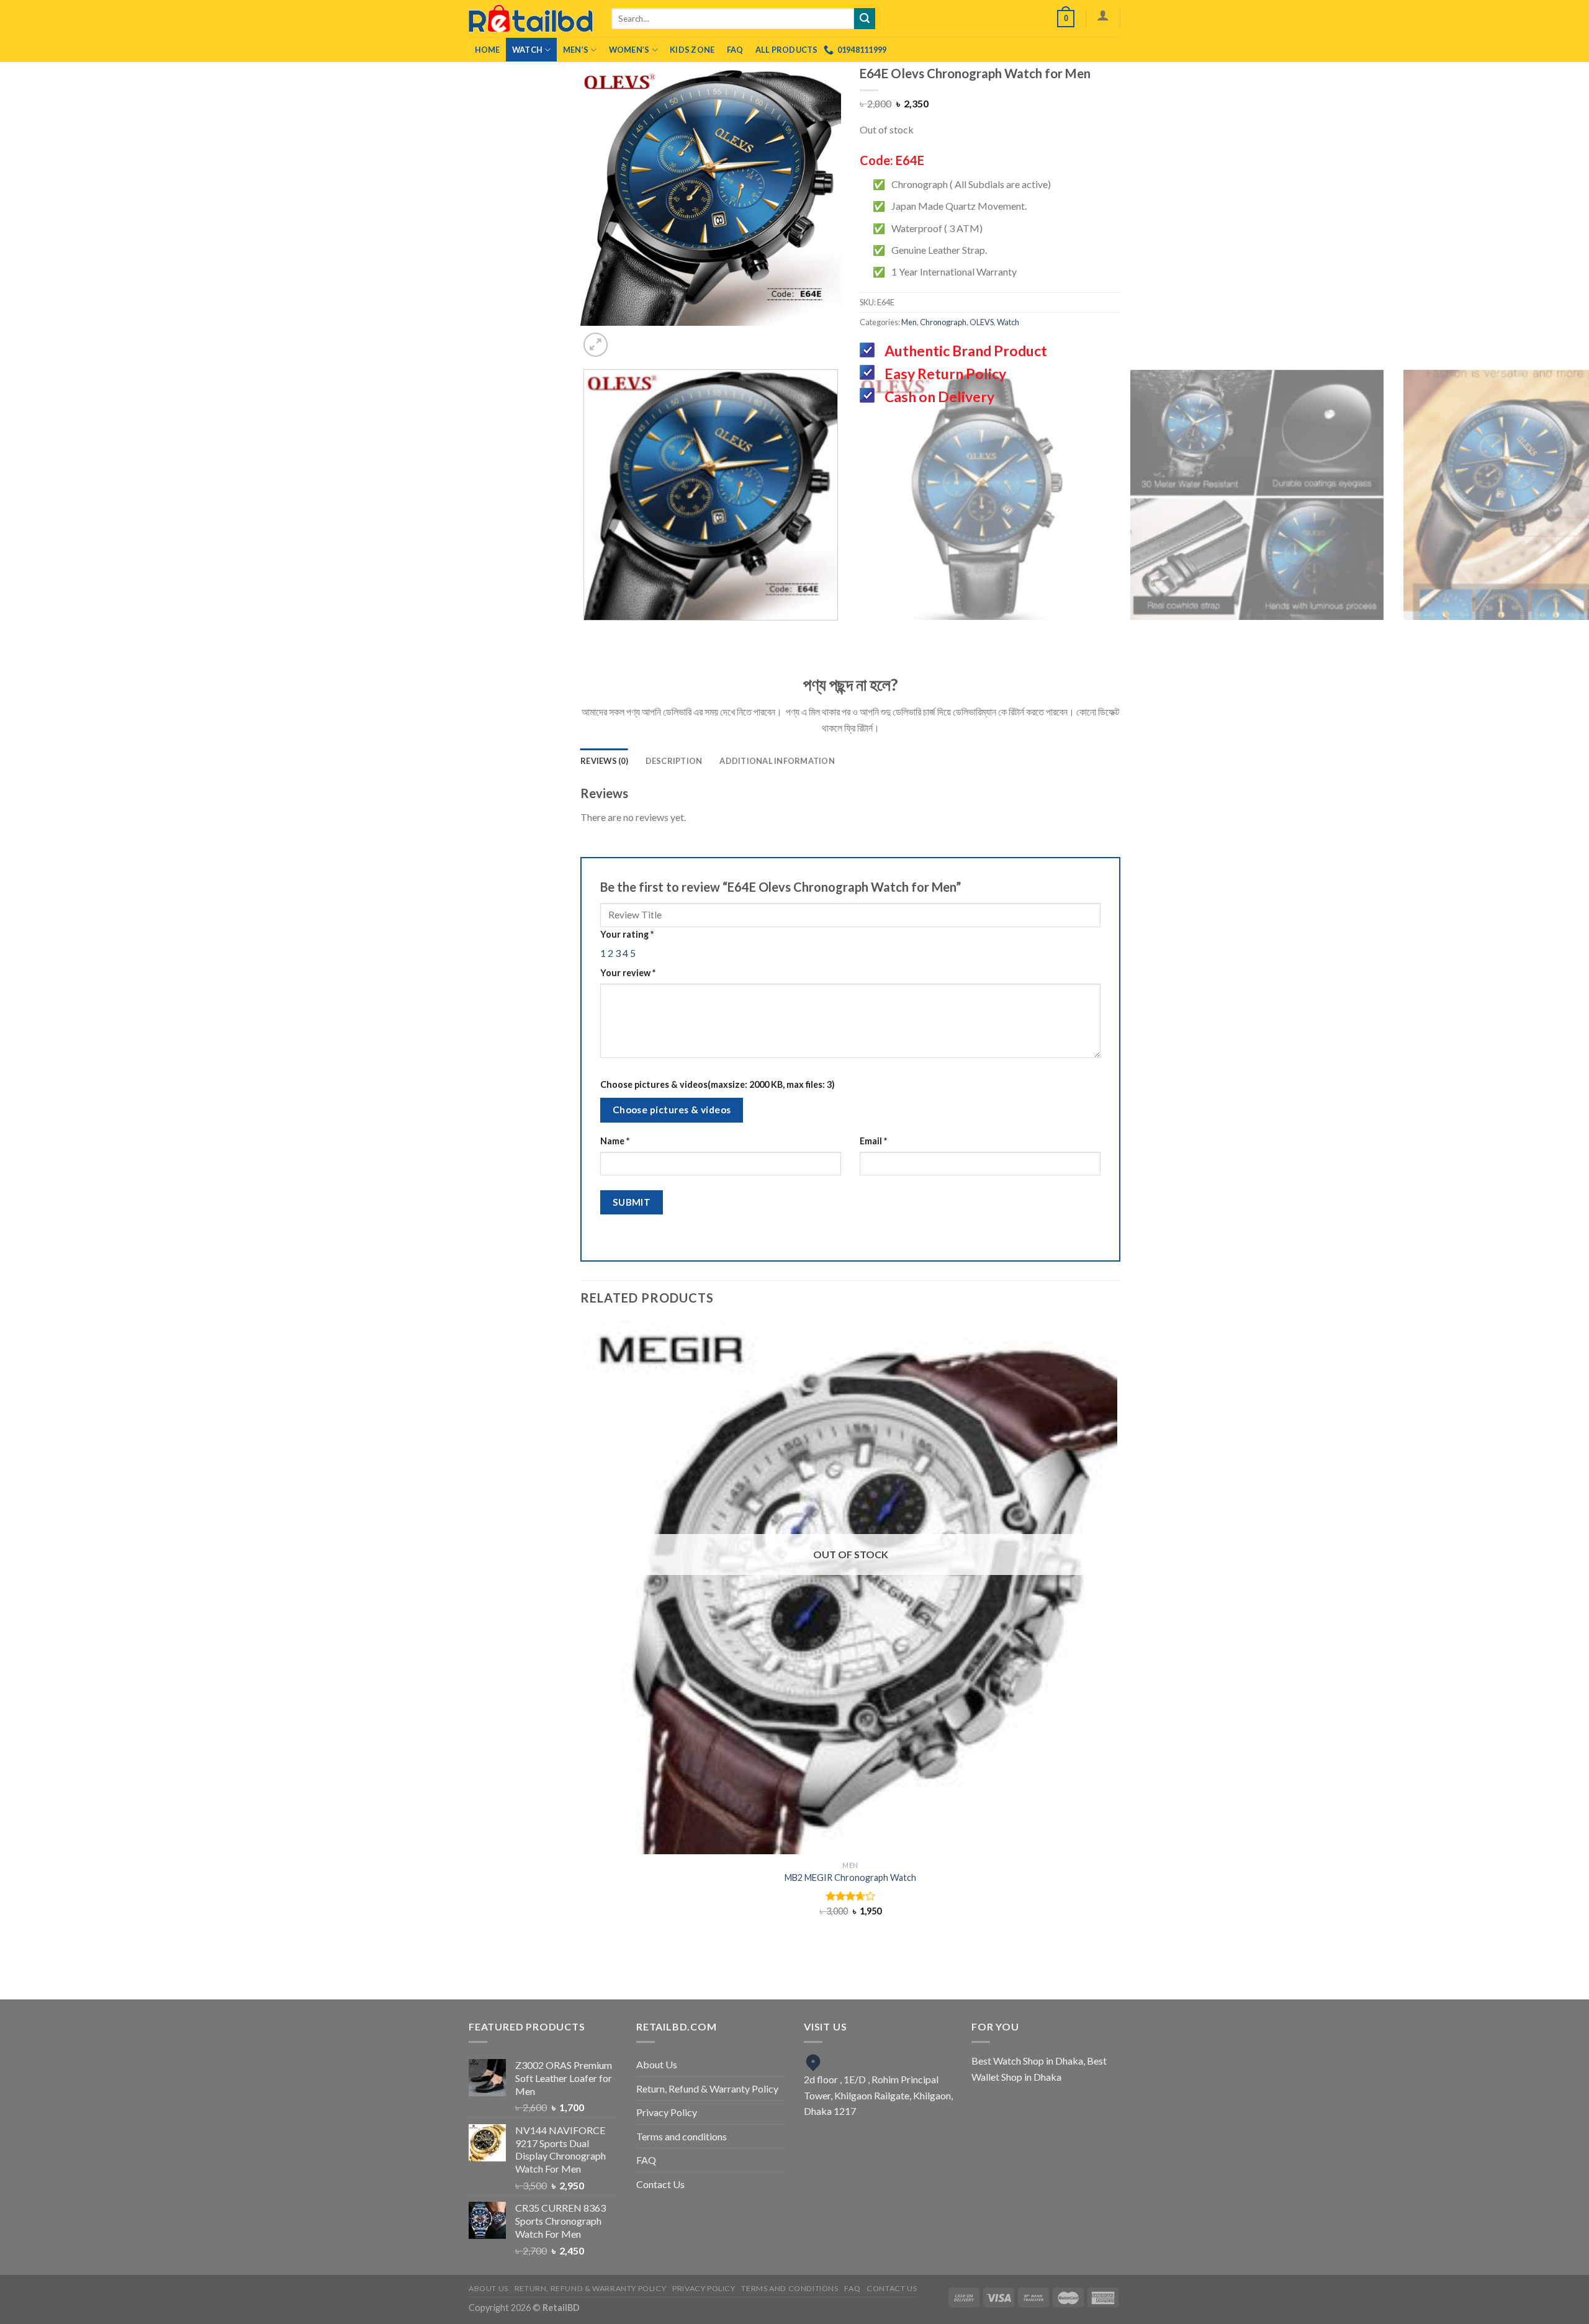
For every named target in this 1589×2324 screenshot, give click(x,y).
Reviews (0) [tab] (604, 761)
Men (909, 322)
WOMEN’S (629, 50)
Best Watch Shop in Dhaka (1027, 2061)
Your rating (627, 934)
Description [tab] (674, 761)
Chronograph (943, 322)
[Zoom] (596, 345)
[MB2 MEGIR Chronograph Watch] (850, 1587)
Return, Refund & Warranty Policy (707, 2088)
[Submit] (865, 19)
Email (873, 1141)
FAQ (735, 50)
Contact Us (660, 2184)
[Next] (723, 338)
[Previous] (689, 338)
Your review (628, 973)
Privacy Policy (667, 2112)
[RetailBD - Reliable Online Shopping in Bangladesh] (531, 19)
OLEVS (982, 322)
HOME (488, 50)
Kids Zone (692, 50)
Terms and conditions (682, 2136)
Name (615, 1141)
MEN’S (576, 50)
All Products (787, 50)
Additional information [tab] (777, 761)
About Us (657, 2064)
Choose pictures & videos (672, 1110)
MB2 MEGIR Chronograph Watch (850, 1878)
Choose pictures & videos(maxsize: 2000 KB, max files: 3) (718, 1084)
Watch (527, 50)
